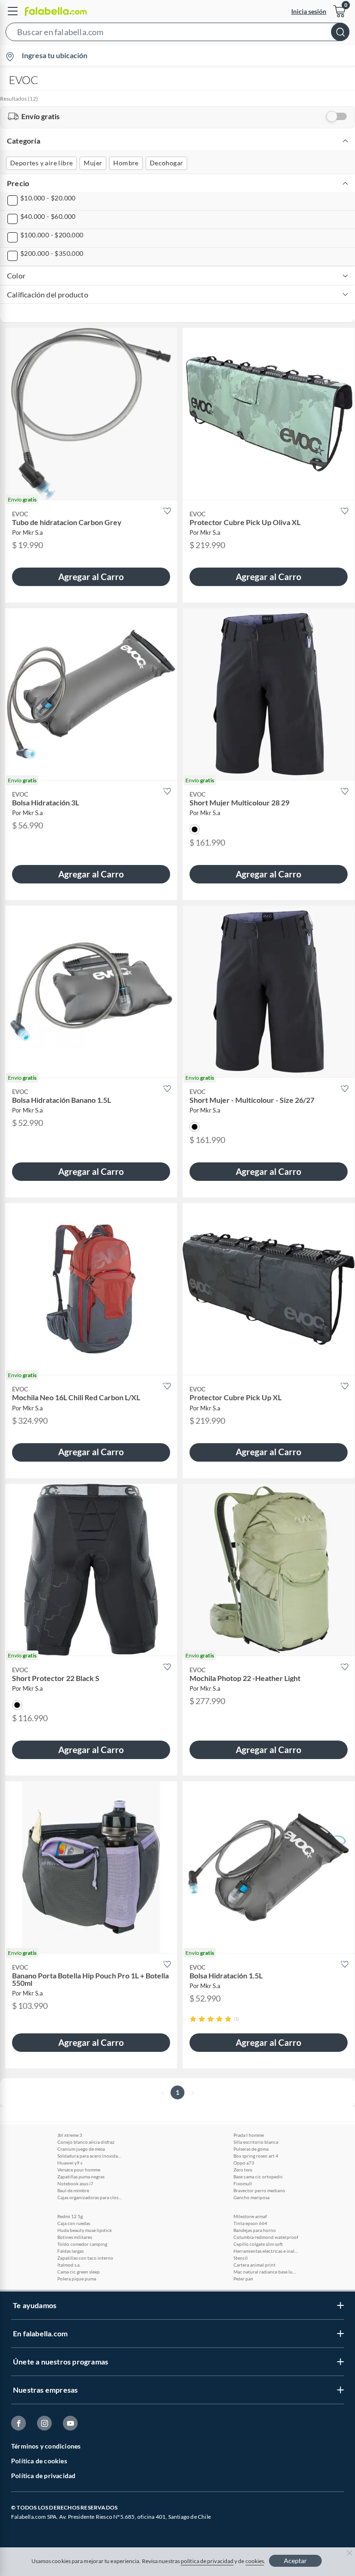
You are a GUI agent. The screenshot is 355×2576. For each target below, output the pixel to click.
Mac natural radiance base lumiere (266, 2272)
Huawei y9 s (70, 2163)
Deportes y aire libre (41, 163)
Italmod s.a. (69, 2265)
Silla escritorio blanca (256, 2142)
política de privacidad (207, 2561)
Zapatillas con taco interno (85, 2258)
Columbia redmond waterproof (266, 2237)
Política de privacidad (43, 2476)
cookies (255, 2561)
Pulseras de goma (251, 2149)
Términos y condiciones (46, 2446)
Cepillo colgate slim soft (258, 2244)
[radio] (193, 2019)
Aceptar (295, 2561)
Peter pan (243, 2279)
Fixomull (243, 2183)
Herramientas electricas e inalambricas (266, 2251)
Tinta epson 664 (250, 2223)
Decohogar (167, 163)
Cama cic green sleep (79, 2272)
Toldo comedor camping (82, 2244)
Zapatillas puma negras (81, 2177)
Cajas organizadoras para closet (90, 2197)
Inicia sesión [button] (309, 11)
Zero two (243, 2170)
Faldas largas (70, 2251)
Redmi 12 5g (70, 2216)
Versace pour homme (79, 2170)
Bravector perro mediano (259, 2190)
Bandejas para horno (255, 2230)
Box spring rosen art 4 (256, 2156)
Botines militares (75, 2237)
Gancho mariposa (251, 2197)
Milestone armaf (250, 2216)
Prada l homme (249, 2135)
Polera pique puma (77, 2279)
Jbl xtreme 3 (70, 2135)
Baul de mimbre (73, 2190)
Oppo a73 (244, 2163)
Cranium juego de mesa (81, 2149)
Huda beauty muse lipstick (85, 2230)
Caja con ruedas (74, 2223)
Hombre (126, 163)
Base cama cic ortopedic (258, 2177)
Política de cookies (39, 2461)
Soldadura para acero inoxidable (90, 2156)
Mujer (93, 163)
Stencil (241, 2258)
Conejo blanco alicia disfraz (86, 2142)
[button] (177, 34)
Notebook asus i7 (75, 2183)
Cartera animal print (254, 2265)
